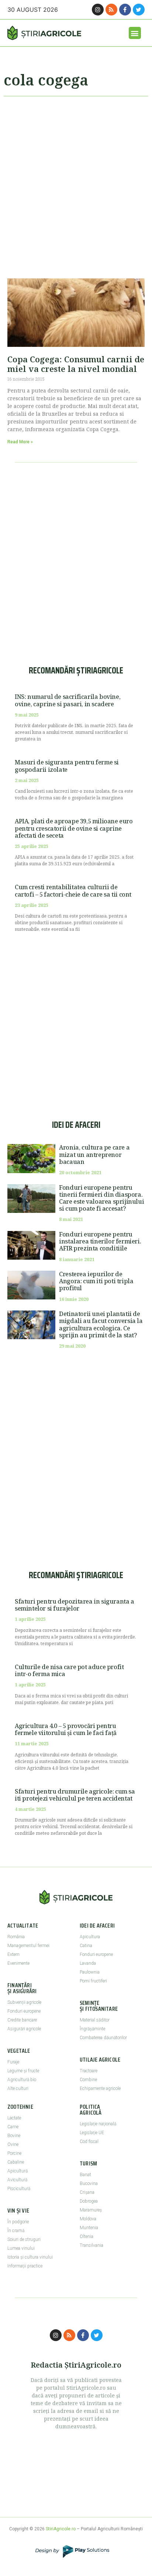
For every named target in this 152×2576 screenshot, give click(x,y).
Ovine (13, 2144)
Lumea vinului (21, 2248)
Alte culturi (18, 2088)
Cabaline (16, 2162)
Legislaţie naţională (98, 2124)
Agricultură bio (22, 2080)
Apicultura (90, 1937)
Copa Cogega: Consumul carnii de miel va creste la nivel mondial (76, 364)
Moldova (88, 2219)
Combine (88, 2080)
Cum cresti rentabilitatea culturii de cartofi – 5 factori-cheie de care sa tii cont (73, 891)
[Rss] (111, 10)
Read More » (20, 442)
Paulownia (90, 1972)
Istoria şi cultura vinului (30, 2257)
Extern (13, 1954)
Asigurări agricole (24, 2029)
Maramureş (91, 2210)
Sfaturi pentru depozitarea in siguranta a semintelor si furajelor (75, 1605)
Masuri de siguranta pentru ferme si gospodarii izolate (67, 766)
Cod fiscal (89, 2142)
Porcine (14, 2153)
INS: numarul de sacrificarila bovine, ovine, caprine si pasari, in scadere (68, 700)
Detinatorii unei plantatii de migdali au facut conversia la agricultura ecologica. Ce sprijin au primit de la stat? (101, 1324)
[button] (135, 33)
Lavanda (88, 1963)
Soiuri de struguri (24, 2239)
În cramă (16, 2231)
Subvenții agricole (24, 2002)
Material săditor (95, 2020)
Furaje (13, 2062)
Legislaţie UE (92, 2133)
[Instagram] (98, 10)
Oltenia (87, 2237)
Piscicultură (19, 2189)
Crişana (87, 2192)
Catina (86, 1946)
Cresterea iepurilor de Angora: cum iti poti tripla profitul (96, 1281)
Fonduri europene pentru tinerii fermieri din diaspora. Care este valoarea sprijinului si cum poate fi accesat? (101, 1198)
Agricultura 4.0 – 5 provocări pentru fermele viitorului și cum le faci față (66, 1729)
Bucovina (89, 2183)
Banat (85, 2175)
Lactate (14, 2118)
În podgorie (18, 2222)
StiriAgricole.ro (61, 2529)
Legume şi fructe (23, 2071)
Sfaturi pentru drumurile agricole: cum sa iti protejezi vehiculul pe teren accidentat (75, 1795)
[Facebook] (125, 10)
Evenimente (18, 1963)
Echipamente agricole (100, 2088)
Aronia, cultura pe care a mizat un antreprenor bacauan (94, 1154)
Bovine (14, 2136)
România (16, 1937)
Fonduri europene (24, 2011)
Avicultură (17, 2180)
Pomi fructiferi (93, 1981)
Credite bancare (22, 2020)
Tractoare (89, 2071)
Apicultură (18, 2171)
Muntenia (89, 2228)
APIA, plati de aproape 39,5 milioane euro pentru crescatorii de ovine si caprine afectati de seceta (74, 828)
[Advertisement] (76, 184)
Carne (13, 2127)
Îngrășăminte (92, 2029)
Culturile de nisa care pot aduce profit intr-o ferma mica (69, 1670)
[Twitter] (139, 10)
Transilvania (91, 2245)
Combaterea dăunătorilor (103, 2038)
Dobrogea (89, 2201)
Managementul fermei (28, 1946)
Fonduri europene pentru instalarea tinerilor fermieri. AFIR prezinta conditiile (100, 1241)
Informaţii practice (25, 2266)
